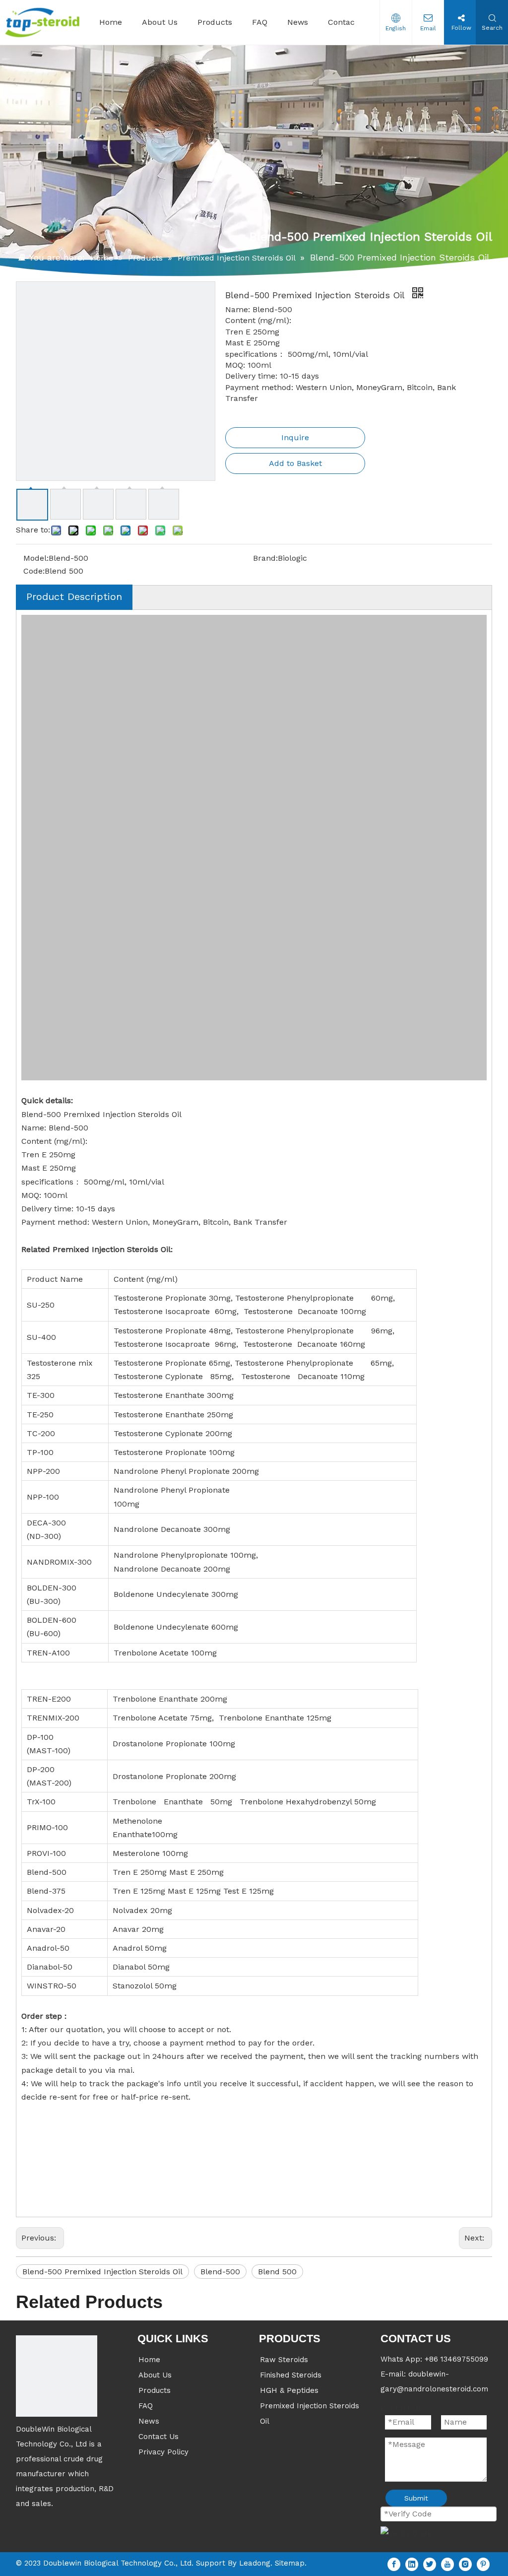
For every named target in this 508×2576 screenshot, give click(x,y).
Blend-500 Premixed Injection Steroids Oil (102, 2272)
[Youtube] (447, 2564)
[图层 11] (57, 2376)
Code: (34, 571)
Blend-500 (220, 2272)
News (149, 2421)
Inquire (295, 437)
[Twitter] (430, 2564)
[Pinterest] (483, 2564)
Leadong (255, 2563)
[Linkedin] (412, 2564)
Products (155, 2390)
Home (149, 2360)
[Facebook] (394, 2564)
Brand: (265, 558)
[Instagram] (465, 2564)
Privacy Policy (163, 2452)
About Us (155, 2375)
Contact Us (159, 2437)
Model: (36, 558)
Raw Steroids (284, 2360)
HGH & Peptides (289, 2390)
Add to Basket (295, 463)
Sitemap (290, 2563)
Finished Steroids (291, 2375)
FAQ (146, 2406)
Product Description (74, 596)
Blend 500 (277, 2272)
